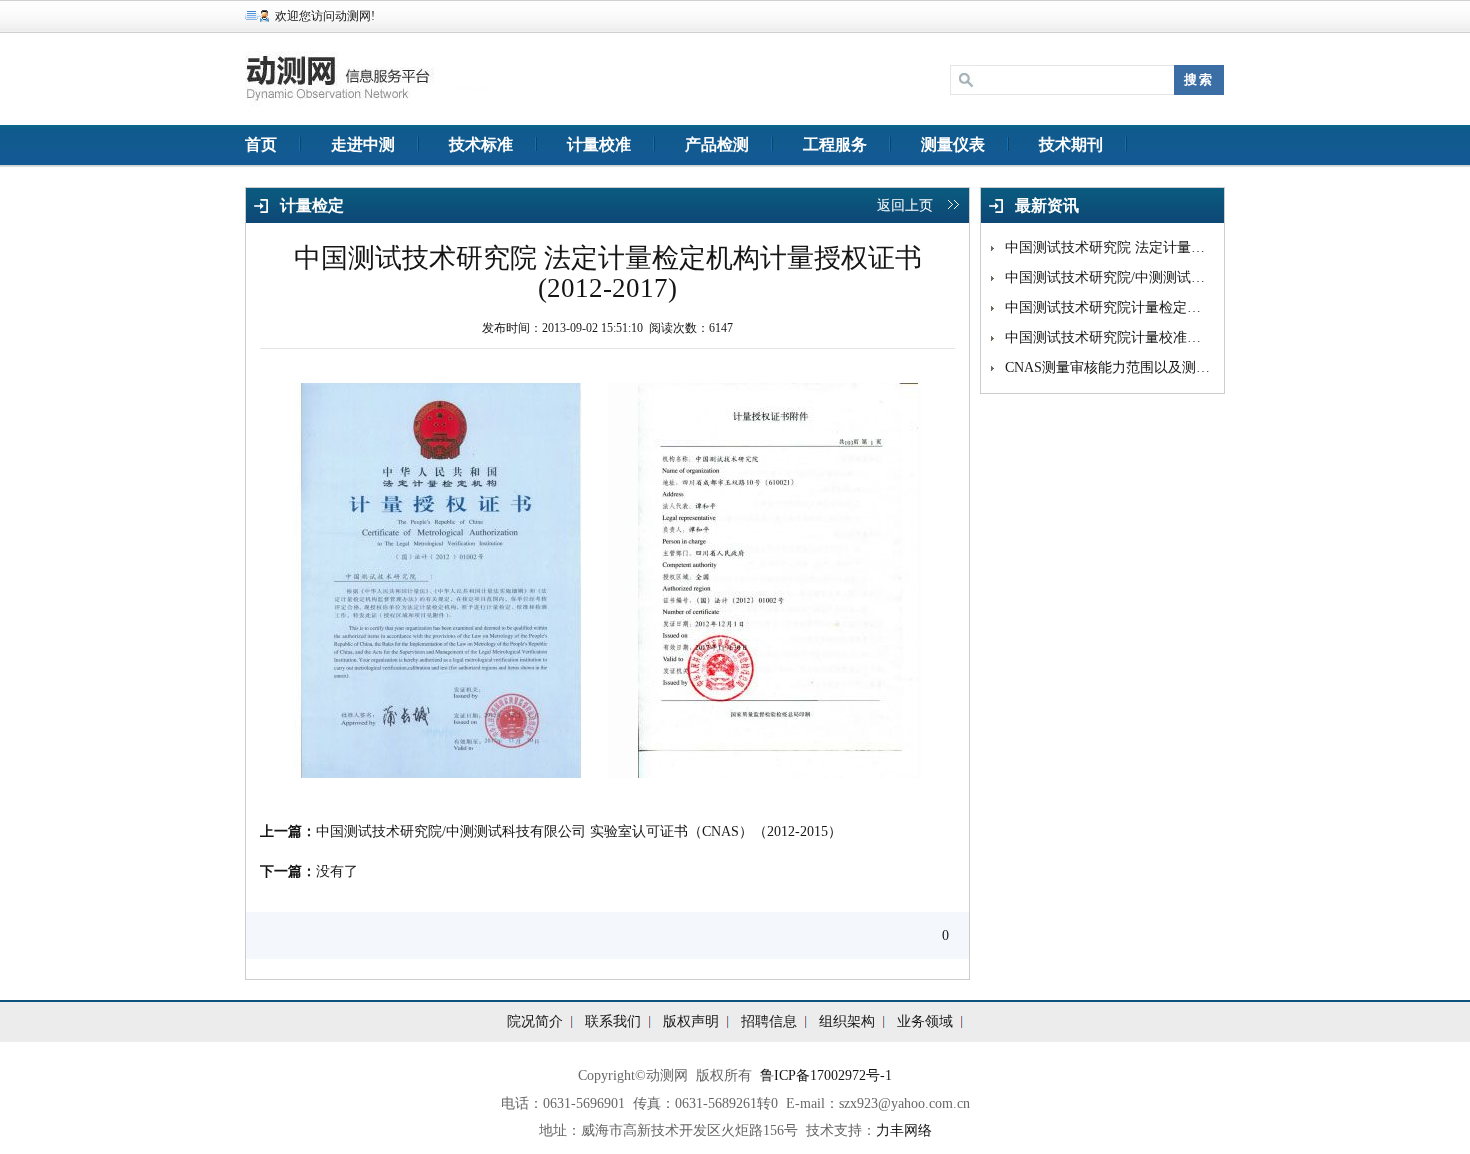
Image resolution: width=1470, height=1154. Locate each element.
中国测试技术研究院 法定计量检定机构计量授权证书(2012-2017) (1109, 247)
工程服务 (835, 144)
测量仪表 (953, 144)
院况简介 (535, 1021)
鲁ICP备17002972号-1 (826, 1075)
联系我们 (613, 1021)
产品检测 (717, 144)
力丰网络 (904, 1130)
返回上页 (905, 205)
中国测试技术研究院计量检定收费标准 (1109, 307)
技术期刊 (1071, 144)
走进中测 (363, 144)
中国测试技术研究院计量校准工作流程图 (1109, 337)
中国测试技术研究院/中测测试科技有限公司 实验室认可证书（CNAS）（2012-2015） (579, 831)
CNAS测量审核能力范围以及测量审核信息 (1109, 367)
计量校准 (599, 144)
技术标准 (481, 144)
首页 (261, 144)
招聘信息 (769, 1021)
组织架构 (847, 1021)
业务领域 (925, 1021)
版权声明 (691, 1021)
